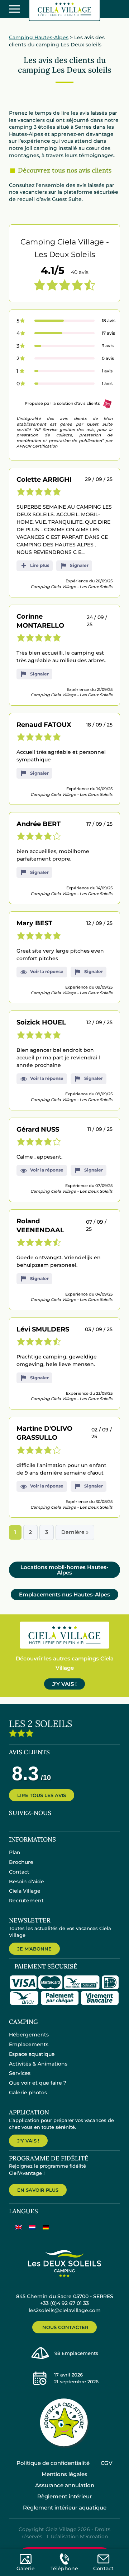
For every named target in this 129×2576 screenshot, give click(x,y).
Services (20, 2073)
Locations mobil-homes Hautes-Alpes (64, 1570)
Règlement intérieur (64, 2496)
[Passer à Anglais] (19, 2227)
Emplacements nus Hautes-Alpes (64, 1594)
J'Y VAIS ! (64, 1684)
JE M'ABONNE (34, 1949)
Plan (15, 1852)
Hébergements (29, 2035)
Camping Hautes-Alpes (39, 37)
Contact (19, 1872)
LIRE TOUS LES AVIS (42, 1795)
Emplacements (29, 2044)
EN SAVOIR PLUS (38, 2190)
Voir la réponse (47, 971)
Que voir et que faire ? (38, 2083)
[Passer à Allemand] (46, 2227)
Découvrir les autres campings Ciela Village (65, 1663)
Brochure (21, 1862)
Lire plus (40, 565)
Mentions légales (64, 2474)
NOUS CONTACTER (65, 2327)
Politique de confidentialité (53, 2463)
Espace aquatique (32, 2054)
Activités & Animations (38, 2064)
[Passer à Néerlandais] (32, 2227)
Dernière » (75, 1532)
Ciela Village (25, 1891)
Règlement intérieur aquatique (65, 2508)
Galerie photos (28, 2093)
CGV (107, 2463)
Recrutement (26, 1901)
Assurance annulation (65, 2485)
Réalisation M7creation (79, 2536)
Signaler (79, 565)
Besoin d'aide (27, 1881)
